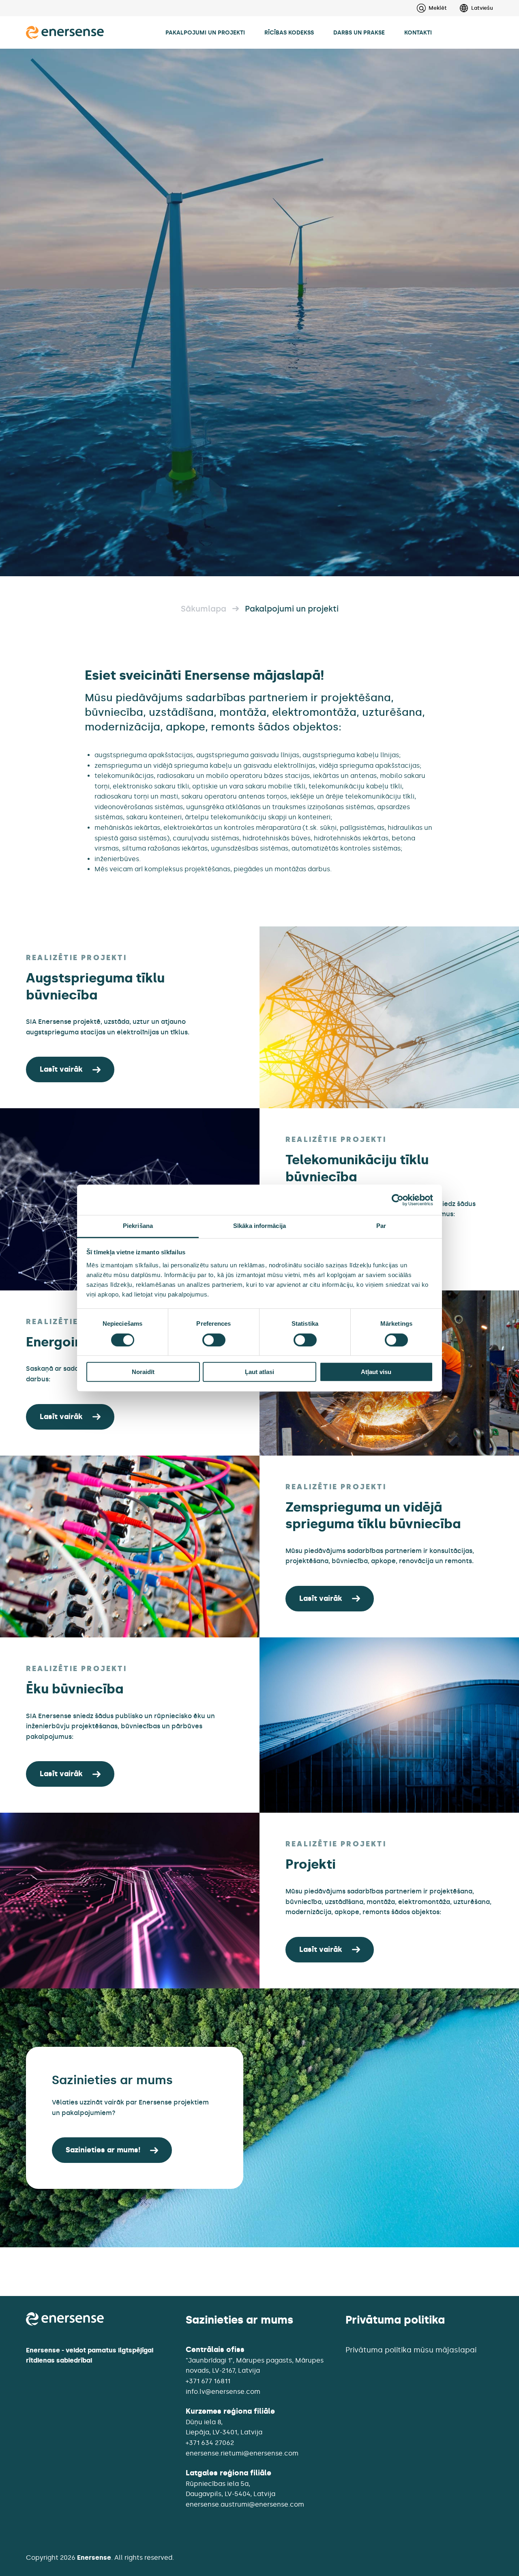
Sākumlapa (204, 609)
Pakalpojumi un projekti (205, 32)
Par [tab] (381, 1226)
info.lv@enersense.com (223, 2392)
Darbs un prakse (359, 32)
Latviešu (482, 8)
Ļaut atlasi (259, 1372)
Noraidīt (143, 1372)
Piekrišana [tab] (138, 1226)
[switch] (214, 1340)
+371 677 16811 (208, 2381)
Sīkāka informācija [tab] (259, 1226)
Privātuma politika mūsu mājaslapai (411, 2350)
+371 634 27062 (210, 2443)
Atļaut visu (376, 1372)
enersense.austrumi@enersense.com (245, 2504)
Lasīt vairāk (61, 1069)
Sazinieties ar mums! (103, 2150)
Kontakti (418, 32)
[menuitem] (470, 8)
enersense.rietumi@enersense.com (242, 2453)
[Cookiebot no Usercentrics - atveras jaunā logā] (398, 1200)
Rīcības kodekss (289, 32)
